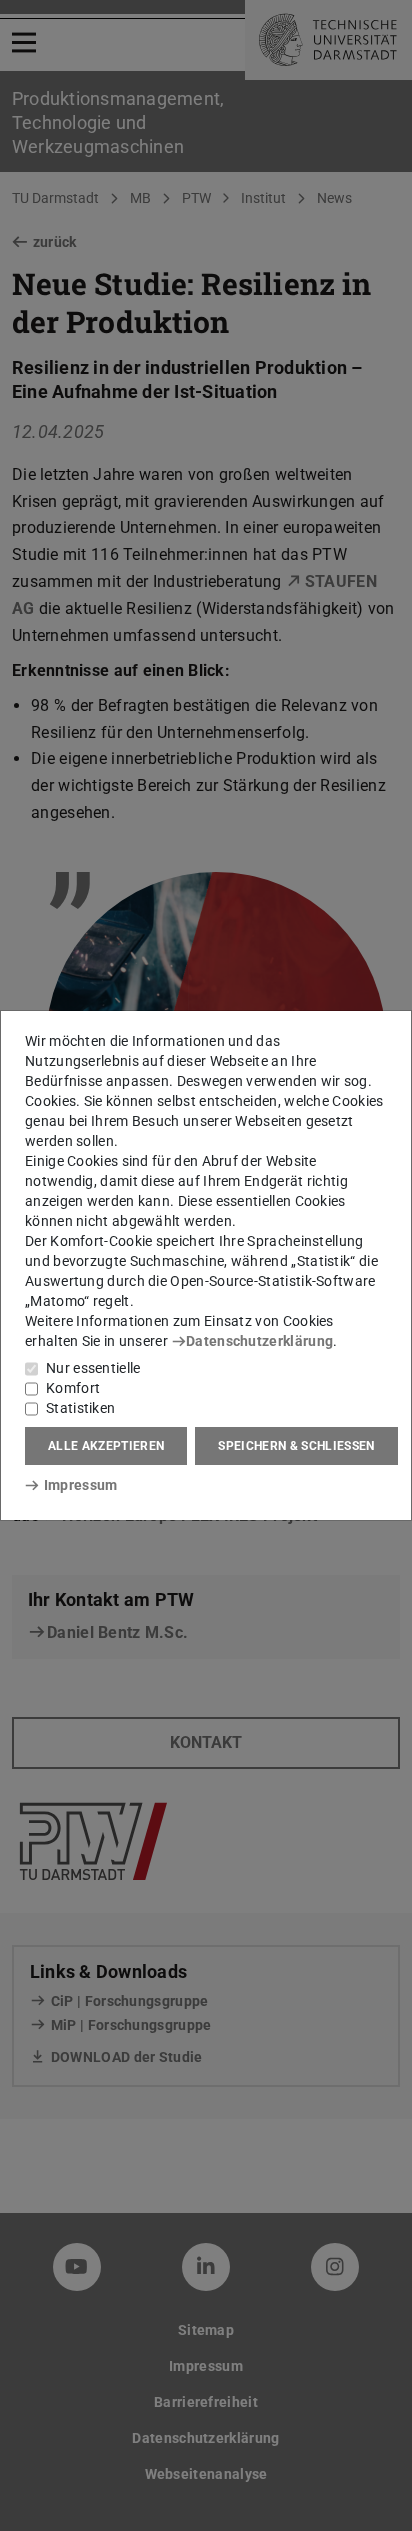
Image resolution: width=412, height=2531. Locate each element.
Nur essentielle (93, 1368)
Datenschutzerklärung (259, 1341)
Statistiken (80, 1408)
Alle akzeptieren (106, 1446)
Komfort (73, 1388)
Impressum (80, 1485)
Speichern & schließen (296, 1446)
